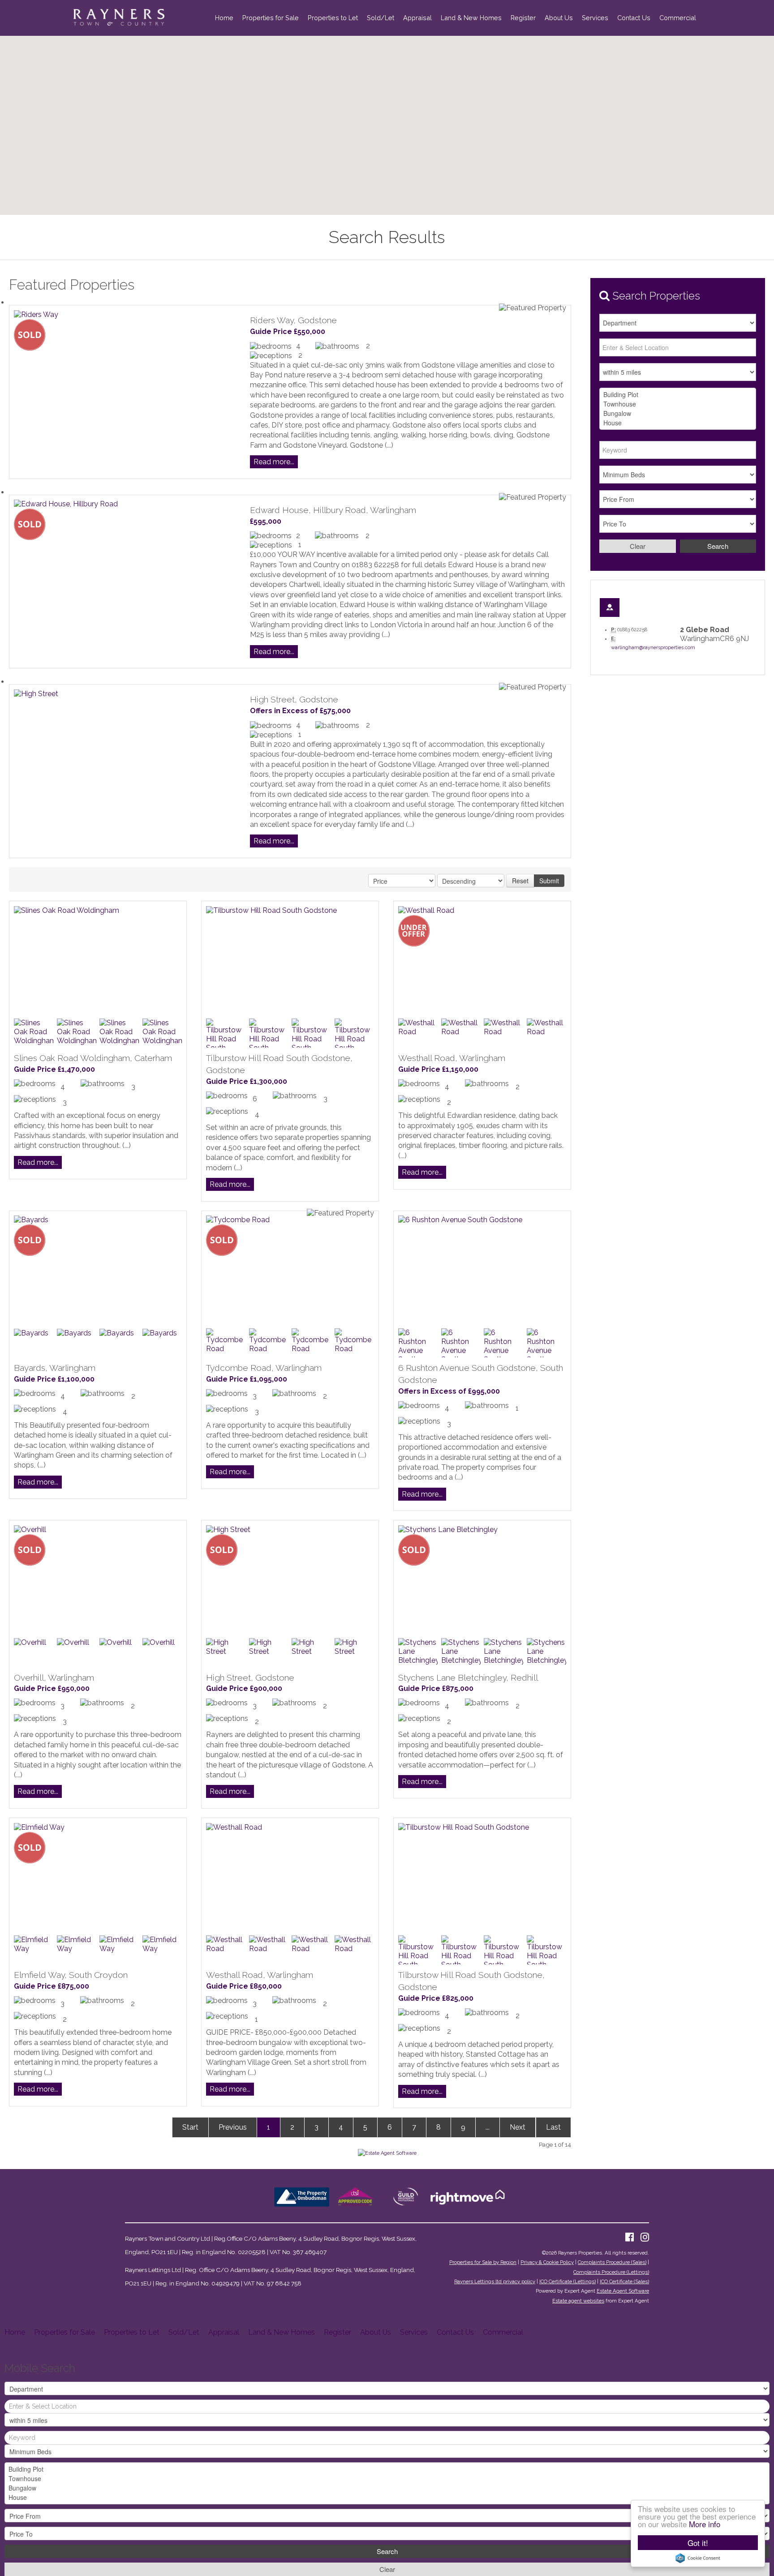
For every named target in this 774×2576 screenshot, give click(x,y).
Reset (520, 881)
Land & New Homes (471, 18)
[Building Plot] (678, 395)
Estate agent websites (578, 2301)
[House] (678, 423)
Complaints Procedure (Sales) (612, 2262)
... (488, 2127)
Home (224, 18)
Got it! (698, 2543)
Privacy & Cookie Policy (547, 2262)
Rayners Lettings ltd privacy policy (495, 2281)
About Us (559, 18)
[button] (411, 113)
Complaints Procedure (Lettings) (611, 2272)
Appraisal (417, 18)
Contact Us (634, 18)
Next (518, 2127)
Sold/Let (381, 18)
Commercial (678, 18)
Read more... (274, 462)
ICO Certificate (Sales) (624, 2281)
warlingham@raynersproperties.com (653, 648)
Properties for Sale (271, 18)
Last (553, 2127)
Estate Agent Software (623, 2291)
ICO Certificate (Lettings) (568, 2281)
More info (705, 2524)
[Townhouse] (678, 404)
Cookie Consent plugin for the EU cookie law (698, 2558)
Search (718, 546)
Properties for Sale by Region (483, 2262)
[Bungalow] (678, 413)
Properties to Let (333, 18)
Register (523, 18)
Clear (638, 546)
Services (595, 18)
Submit (549, 881)
